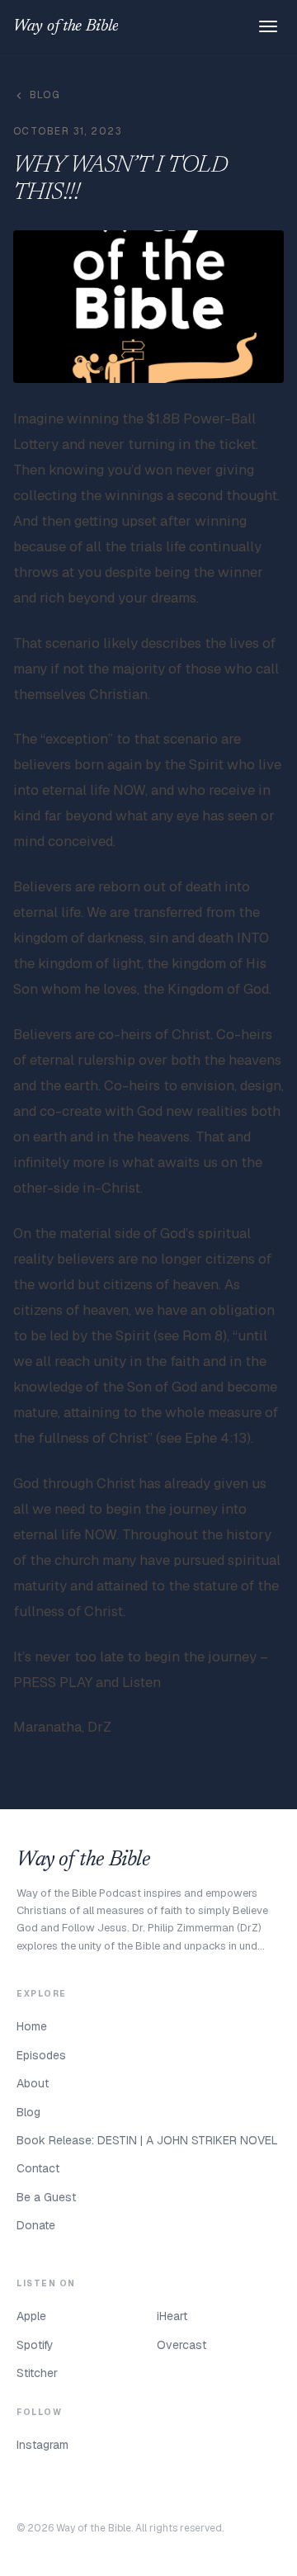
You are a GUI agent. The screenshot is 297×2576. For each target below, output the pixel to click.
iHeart (172, 2316)
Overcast (181, 2345)
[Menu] (268, 26)
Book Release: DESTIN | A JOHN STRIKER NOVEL (147, 2140)
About (33, 2083)
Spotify (35, 2345)
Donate (36, 2225)
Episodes (41, 2055)
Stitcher (37, 2373)
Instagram (42, 2445)
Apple (31, 2316)
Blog (45, 95)
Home (32, 2026)
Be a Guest (46, 2197)
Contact (38, 2168)
